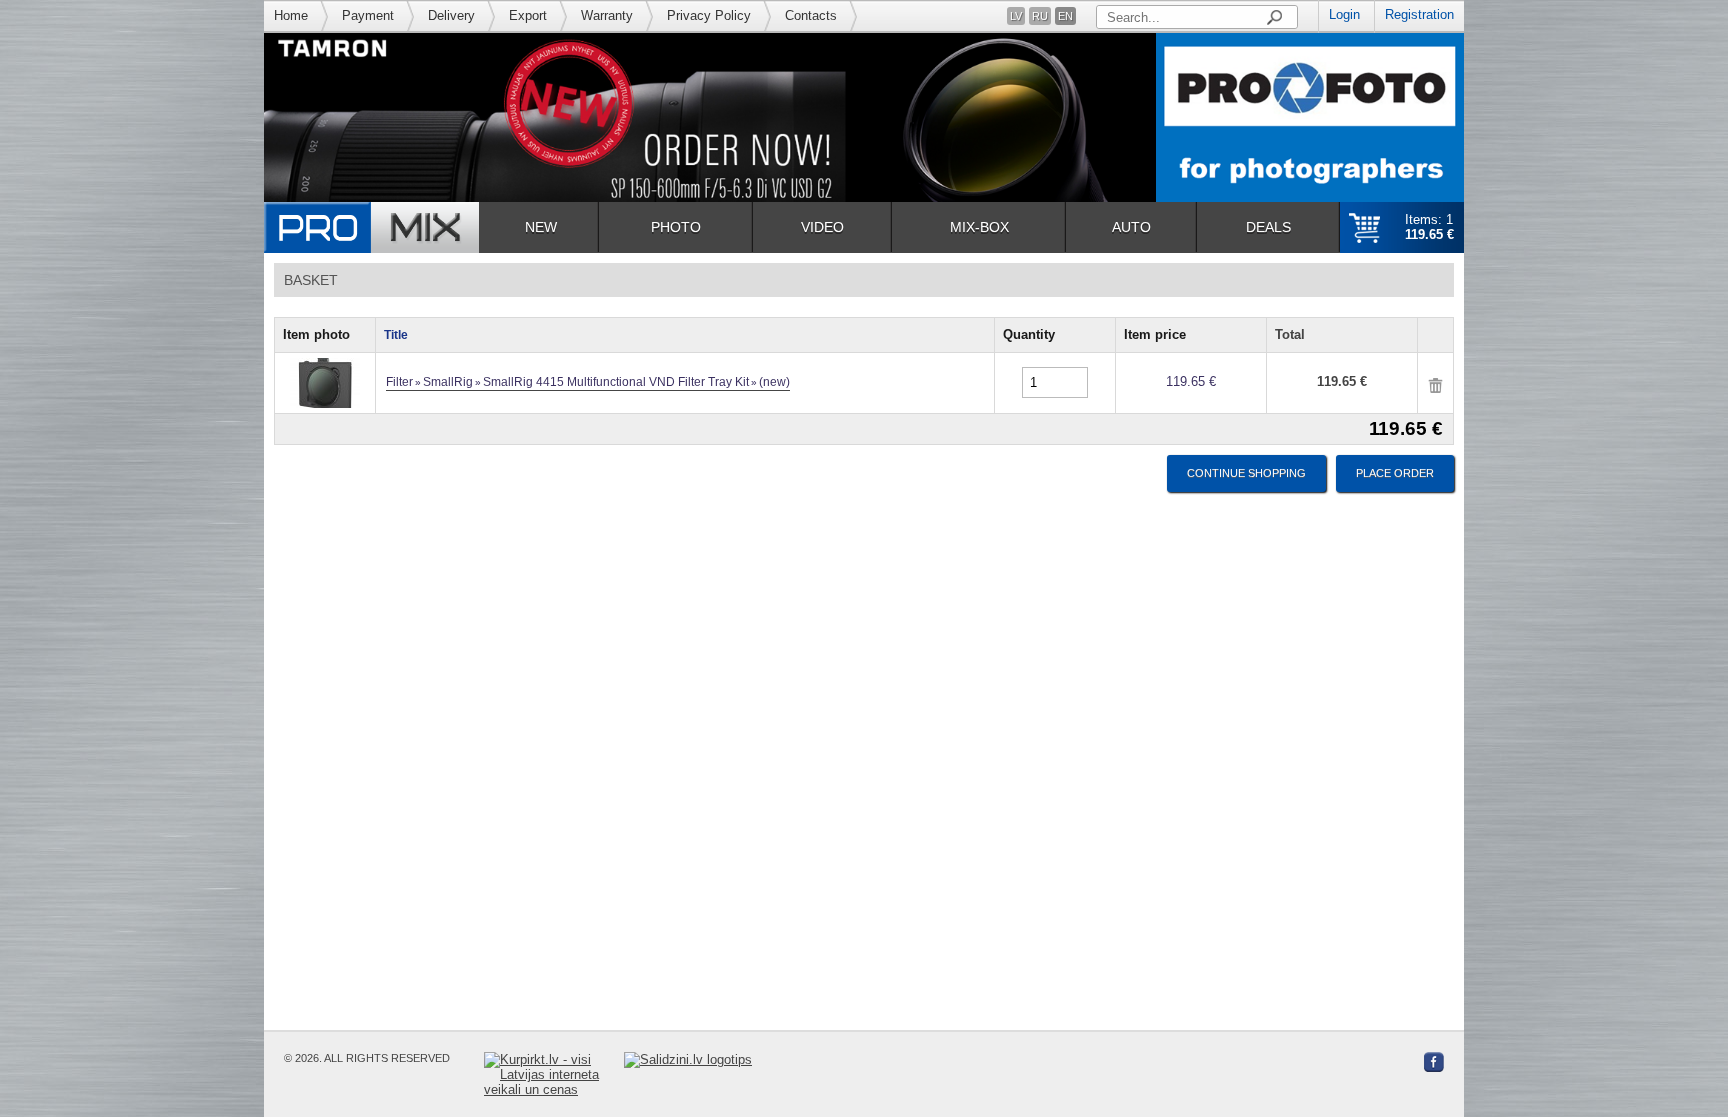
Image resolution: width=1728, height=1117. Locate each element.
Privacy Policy (709, 15)
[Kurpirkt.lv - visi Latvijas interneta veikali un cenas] (554, 1074)
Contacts (811, 15)
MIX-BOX (979, 227)
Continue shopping (1246, 473)
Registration (1419, 14)
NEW (541, 227)
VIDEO (822, 227)
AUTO (1131, 227)
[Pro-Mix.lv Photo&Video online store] (371, 227)
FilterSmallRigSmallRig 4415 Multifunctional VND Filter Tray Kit (588, 382)
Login (1344, 14)
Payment (368, 15)
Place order (1395, 473)
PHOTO (676, 227)
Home (291, 15)
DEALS (1268, 227)
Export (528, 15)
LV (1016, 16)
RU (1040, 16)
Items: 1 (1429, 227)
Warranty (607, 15)
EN (1065, 16)
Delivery (451, 15)
